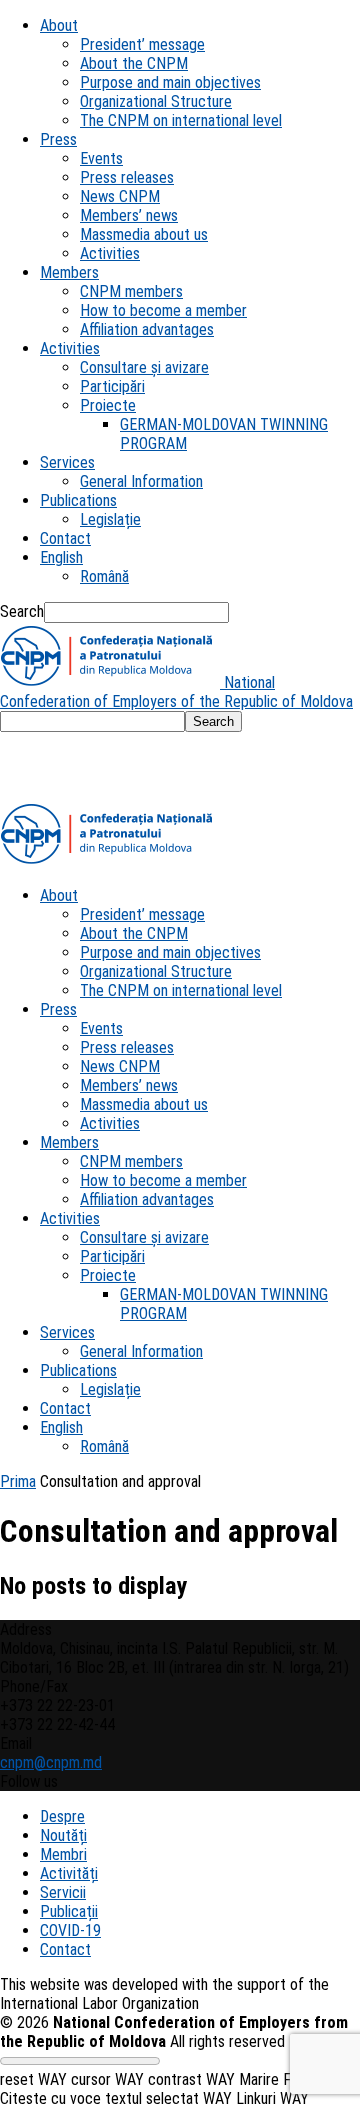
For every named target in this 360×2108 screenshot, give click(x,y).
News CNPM (120, 196)
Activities (110, 253)
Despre (62, 1816)
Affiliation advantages (147, 329)
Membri (63, 1854)
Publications (78, 500)
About (59, 25)
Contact (65, 538)
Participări (112, 386)
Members (69, 272)
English (61, 557)
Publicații (69, 1911)
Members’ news (129, 215)
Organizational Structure (156, 101)
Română (104, 576)
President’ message (142, 44)
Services (67, 462)
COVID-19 (70, 1930)
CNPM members (131, 291)
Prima (18, 1481)
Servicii (63, 1892)
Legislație (110, 519)
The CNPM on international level (181, 120)
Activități (69, 1873)
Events (101, 158)
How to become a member (163, 310)
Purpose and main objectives (170, 82)
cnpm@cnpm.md (51, 1762)
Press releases (127, 177)
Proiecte (108, 405)
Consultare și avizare (144, 367)
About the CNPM (134, 63)
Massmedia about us (144, 234)
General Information (141, 481)
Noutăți (63, 1835)
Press (58, 139)
